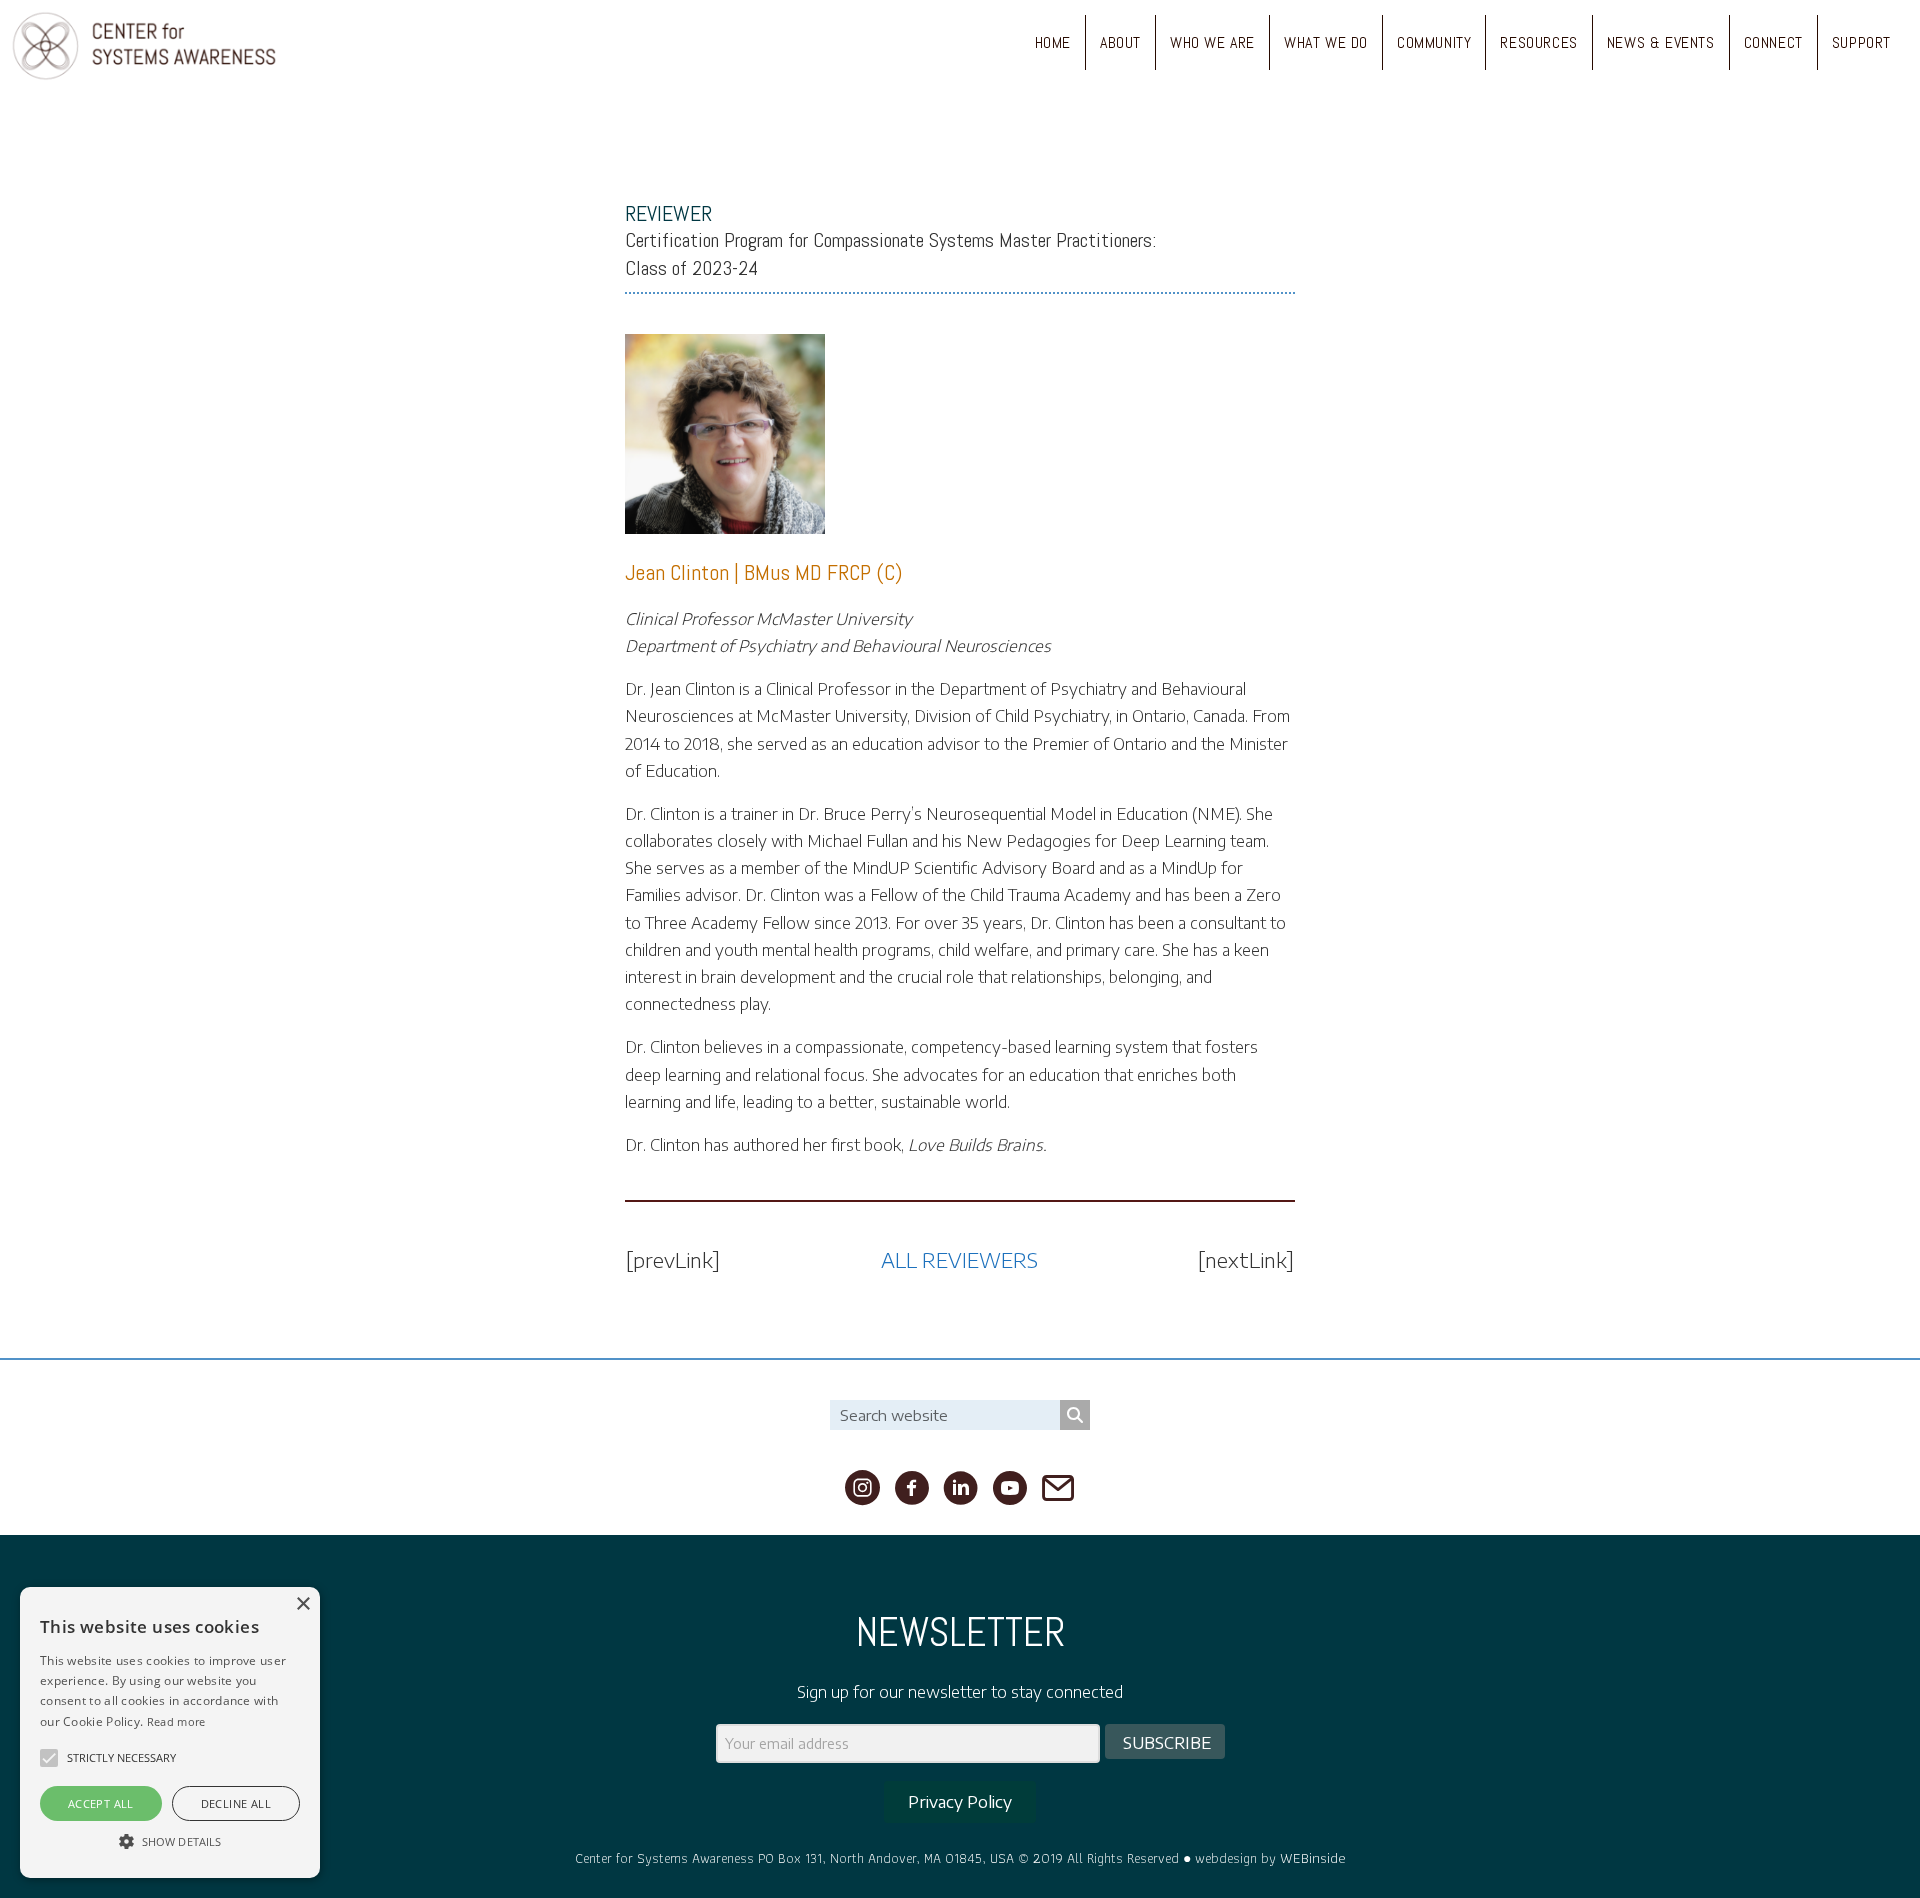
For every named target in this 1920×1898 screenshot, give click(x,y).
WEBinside (1313, 1857)
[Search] (1075, 1415)
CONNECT (1773, 42)
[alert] (170, 1732)
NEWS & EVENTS (1661, 42)
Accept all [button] (101, 1803)
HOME (1053, 42)
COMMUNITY (1434, 42)
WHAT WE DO (1326, 42)
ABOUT (1120, 42)
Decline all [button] (236, 1803)
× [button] (302, 1604)
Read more (176, 1721)
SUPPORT (1861, 42)
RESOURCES (1538, 42)
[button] (49, 1758)
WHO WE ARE (1212, 42)
